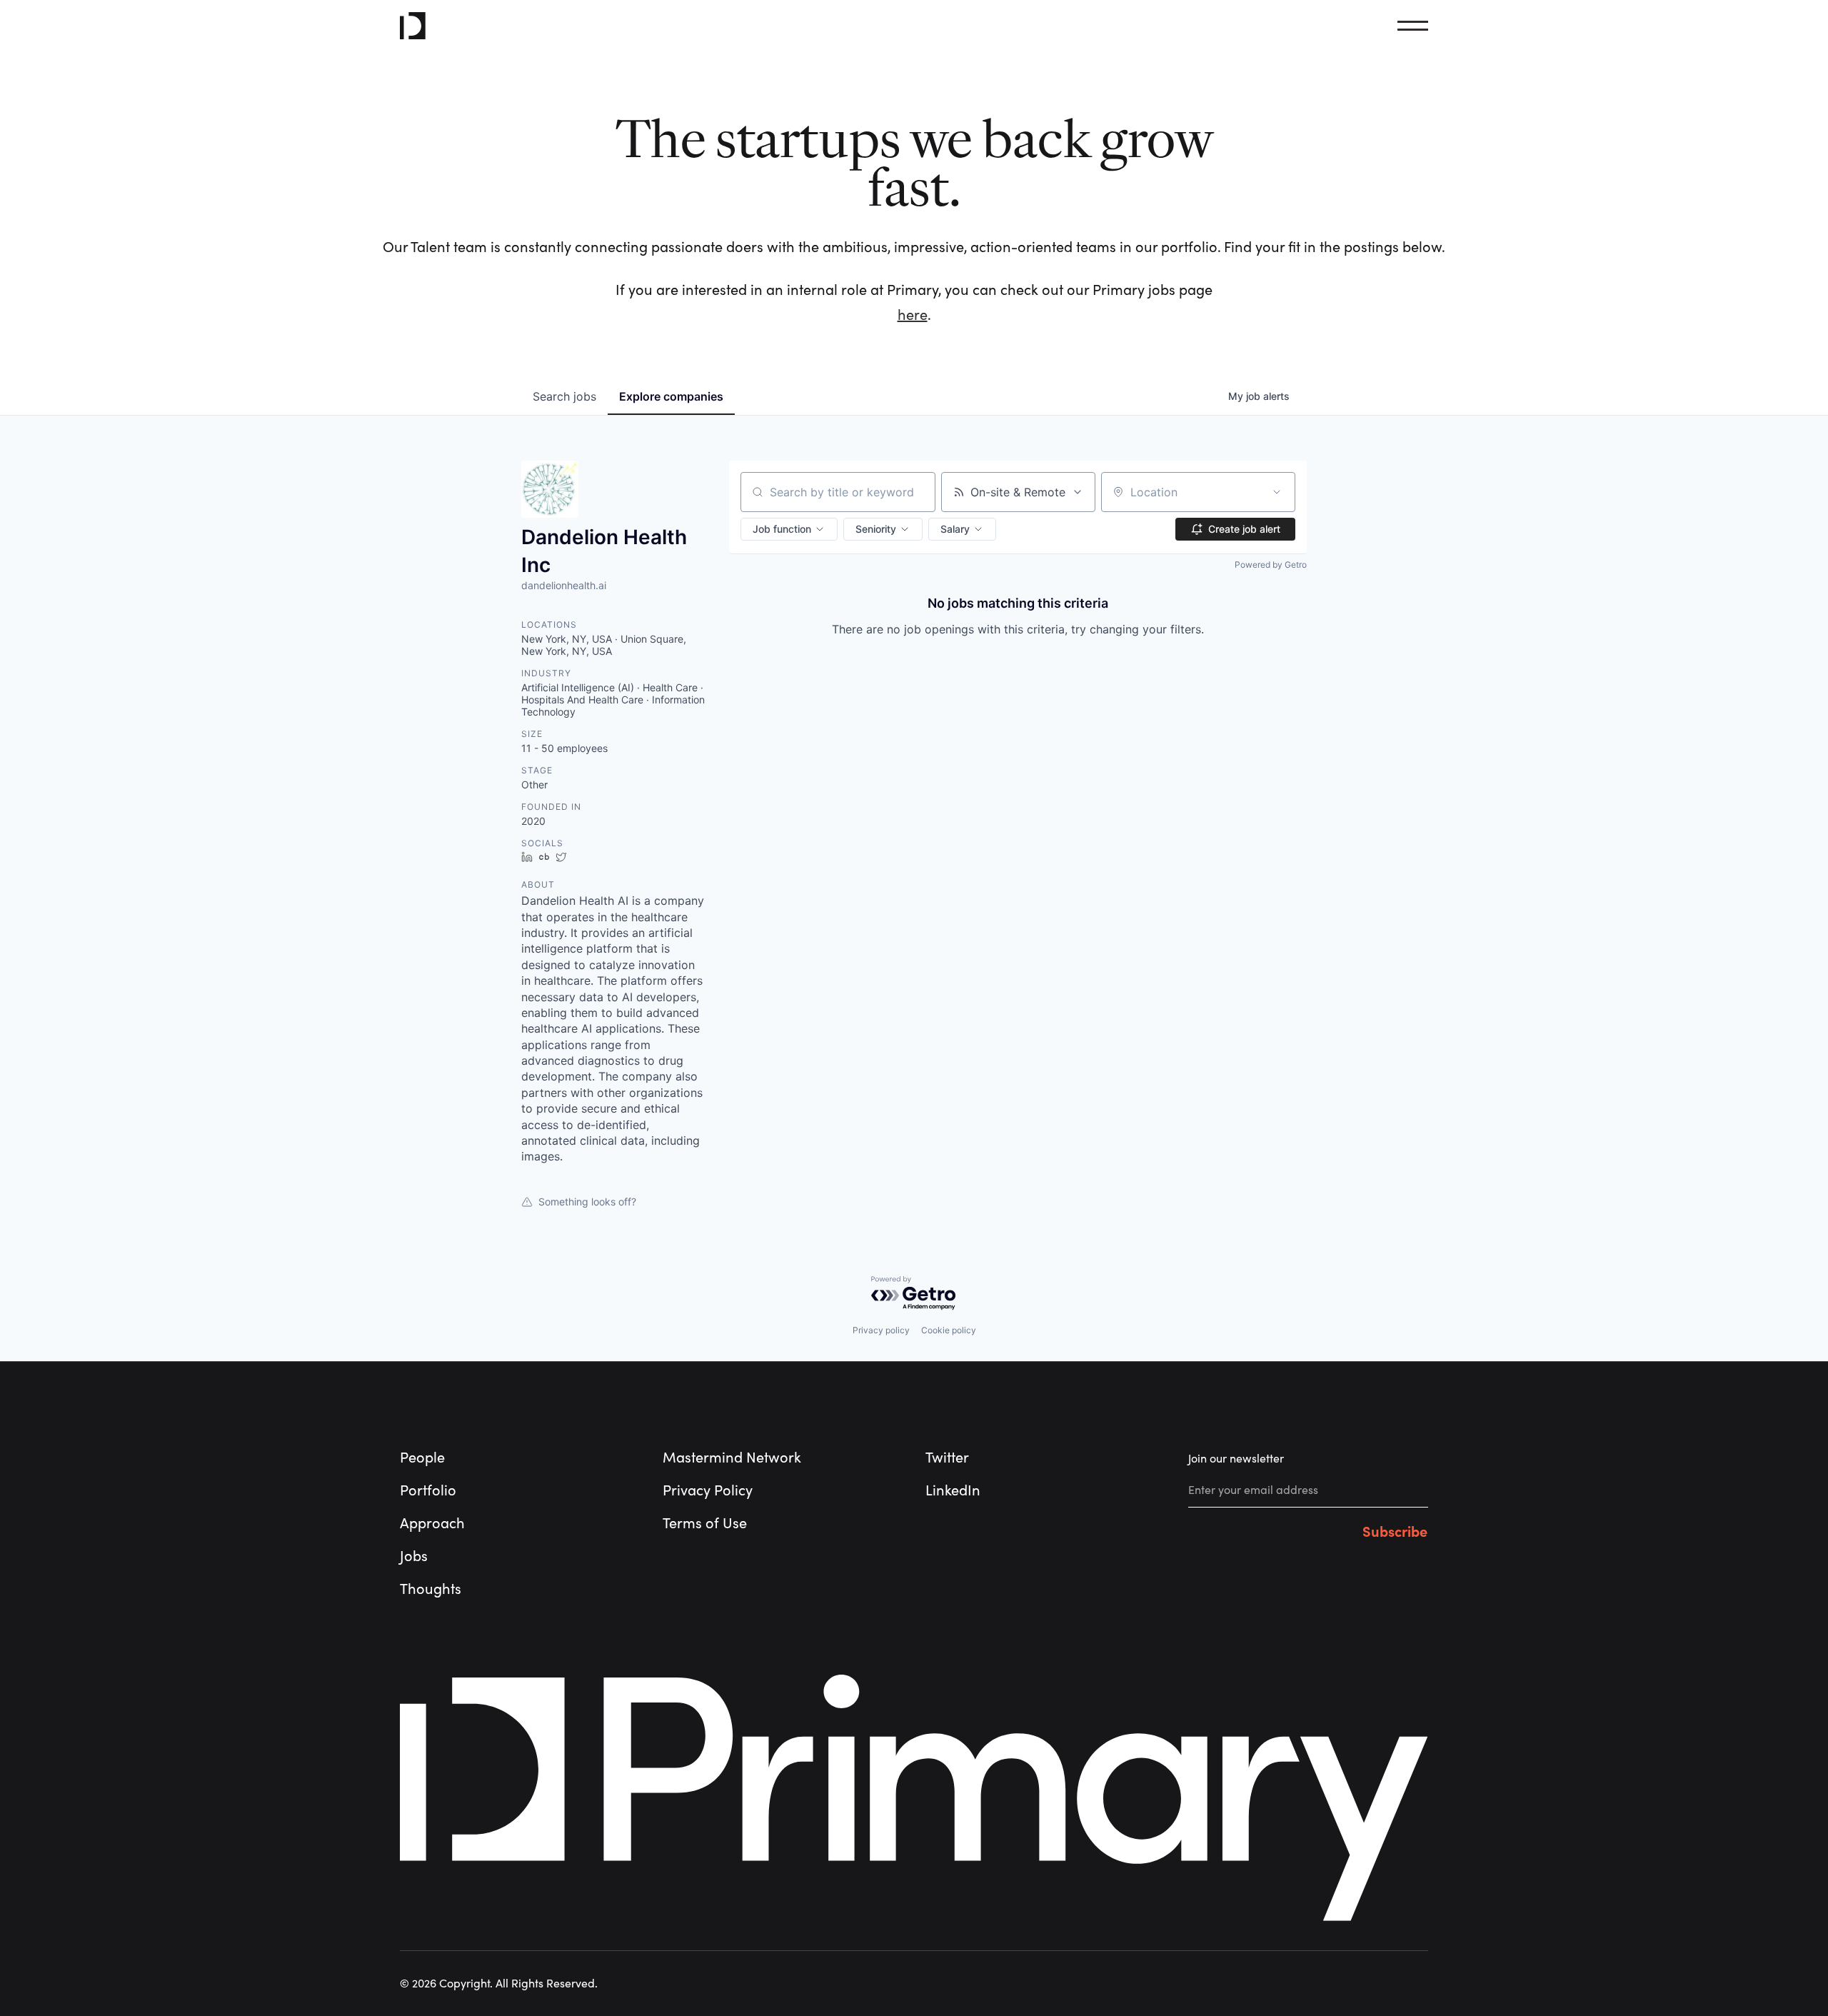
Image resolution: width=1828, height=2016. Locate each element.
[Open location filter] (1277, 492)
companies (671, 396)
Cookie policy (949, 1330)
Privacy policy (881, 1330)
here (913, 315)
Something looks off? (587, 1202)
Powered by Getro (1271, 565)
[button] (789, 529)
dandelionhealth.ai (564, 585)
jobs (564, 396)
